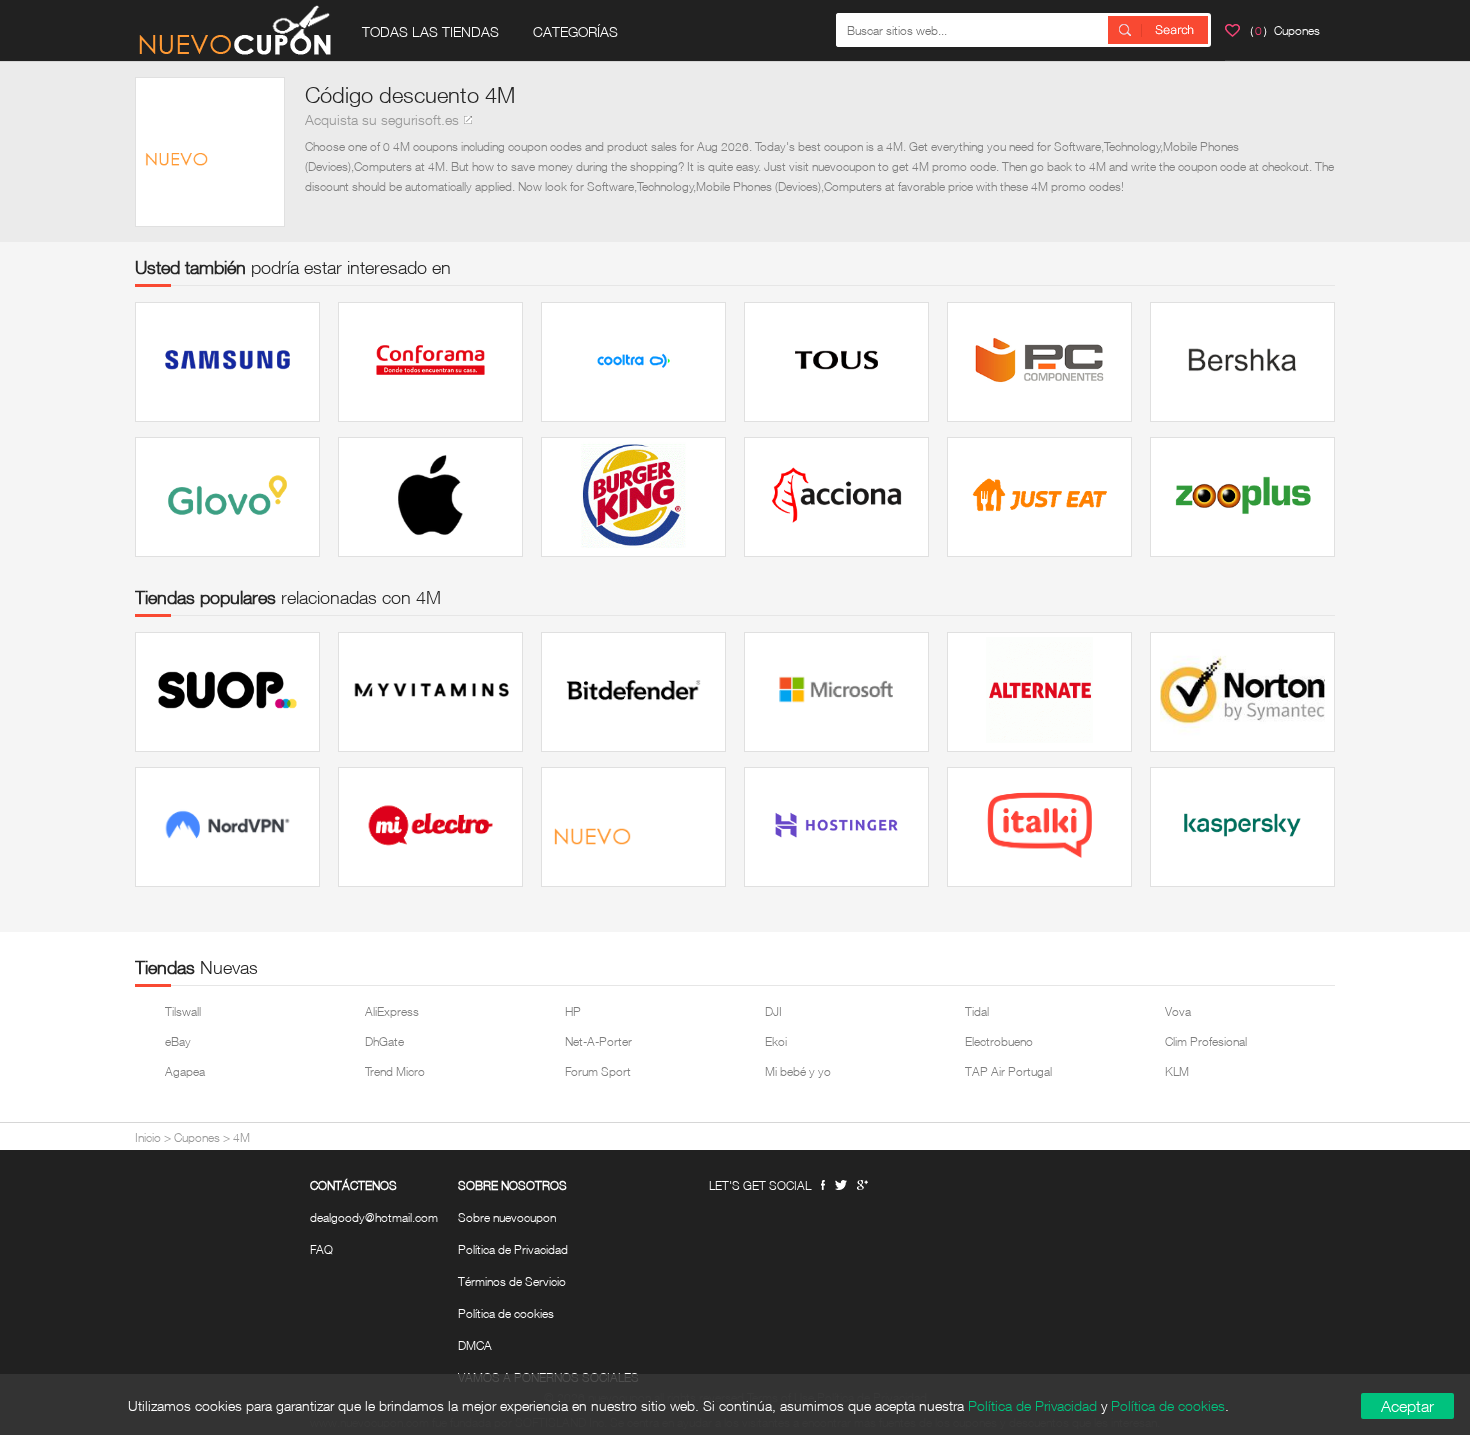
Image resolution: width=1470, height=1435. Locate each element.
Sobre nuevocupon (507, 1218)
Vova (1178, 1011)
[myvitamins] (430, 692)
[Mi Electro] (430, 827)
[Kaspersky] (1242, 827)
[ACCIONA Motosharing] (836, 497)
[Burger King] (633, 497)
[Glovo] (227, 497)
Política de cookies (506, 1314)
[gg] (841, 1185)
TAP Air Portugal (1008, 1071)
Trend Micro (395, 1071)
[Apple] (430, 497)
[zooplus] (1242, 497)
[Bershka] (1242, 362)
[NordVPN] (227, 827)
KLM (1177, 1071)
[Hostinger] (836, 827)
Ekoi (776, 1041)
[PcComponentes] (1039, 362)
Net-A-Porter (598, 1041)
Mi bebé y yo (798, 1071)
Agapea (185, 1071)
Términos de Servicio (512, 1282)
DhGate (384, 1041)
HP (573, 1011)
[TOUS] (836, 362)
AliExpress (392, 1011)
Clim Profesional (1206, 1041)
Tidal (977, 1011)
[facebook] (823, 1185)
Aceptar (1407, 1406)
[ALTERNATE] (1039, 692)
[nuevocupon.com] (235, 30)
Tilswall (183, 1011)
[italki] (1039, 827)
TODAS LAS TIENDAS (430, 31)
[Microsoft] (836, 692)
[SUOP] (227, 692)
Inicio (148, 1137)
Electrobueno (999, 1041)
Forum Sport (598, 1071)
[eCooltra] (633, 362)
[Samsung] (227, 362)
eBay (178, 1041)
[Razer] (633, 827)
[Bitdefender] (633, 692)
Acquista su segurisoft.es (382, 119)
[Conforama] (430, 362)
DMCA (475, 1346)
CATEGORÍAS (575, 31)
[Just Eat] (1039, 497)
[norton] (1242, 692)
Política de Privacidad (513, 1250)
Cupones (197, 1137)
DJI (773, 1011)
